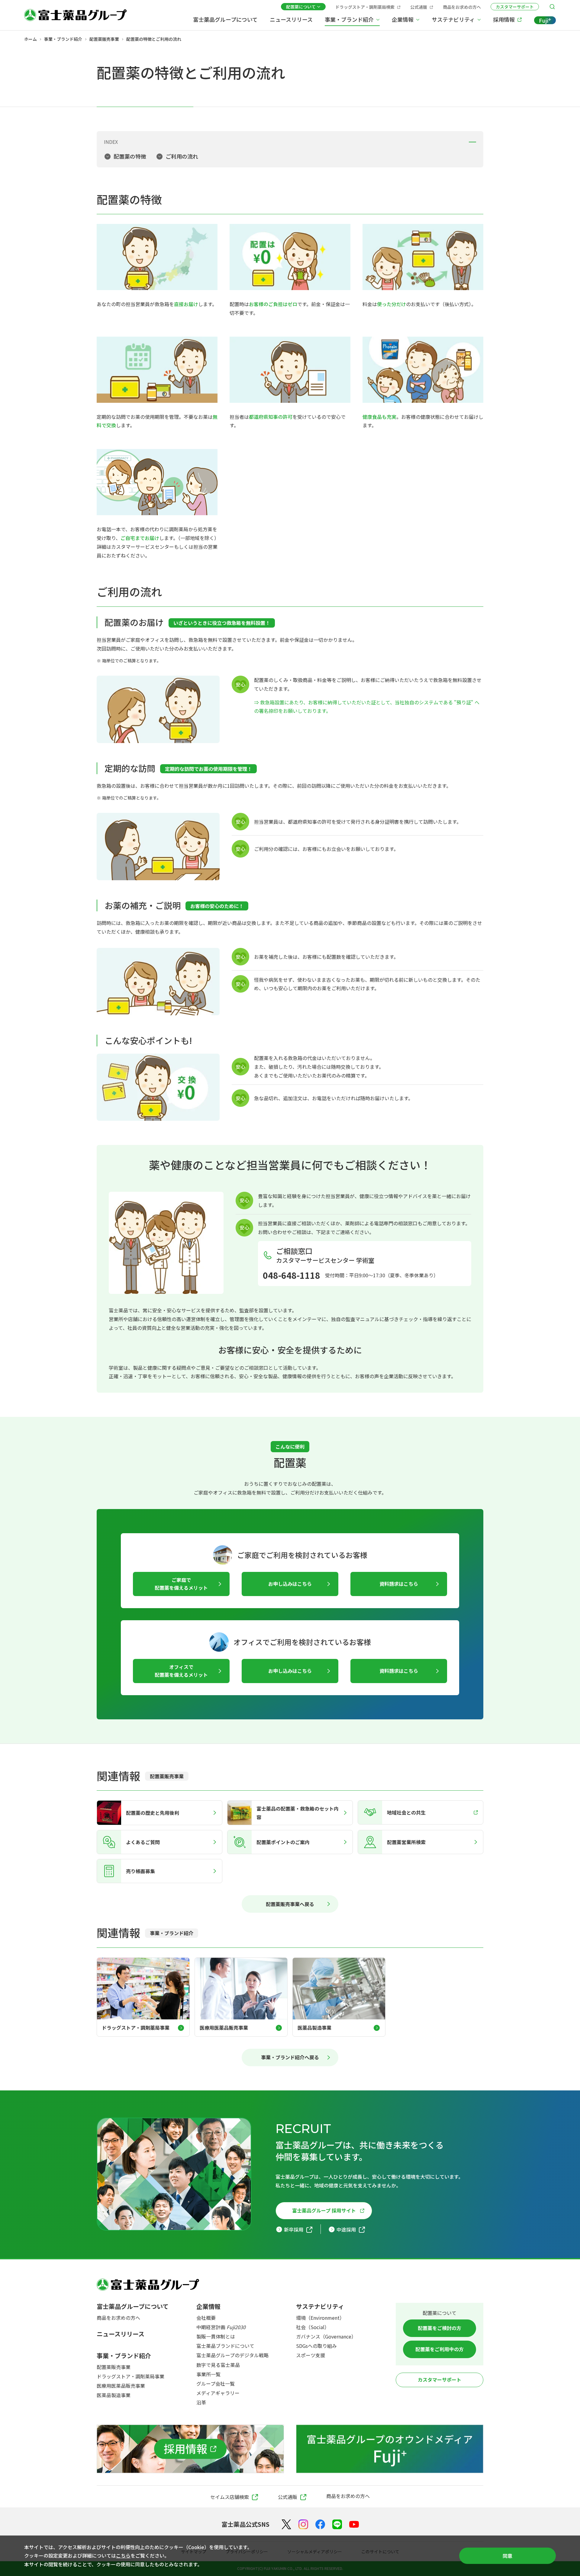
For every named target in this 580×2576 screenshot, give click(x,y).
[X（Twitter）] (286, 2524)
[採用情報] (190, 2449)
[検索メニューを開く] (552, 7)
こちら (123, 2555)
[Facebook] (320, 2524)
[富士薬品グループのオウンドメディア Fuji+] (390, 2449)
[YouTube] (354, 2524)
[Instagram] (303, 2524)
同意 (507, 2556)
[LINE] (337, 2524)
